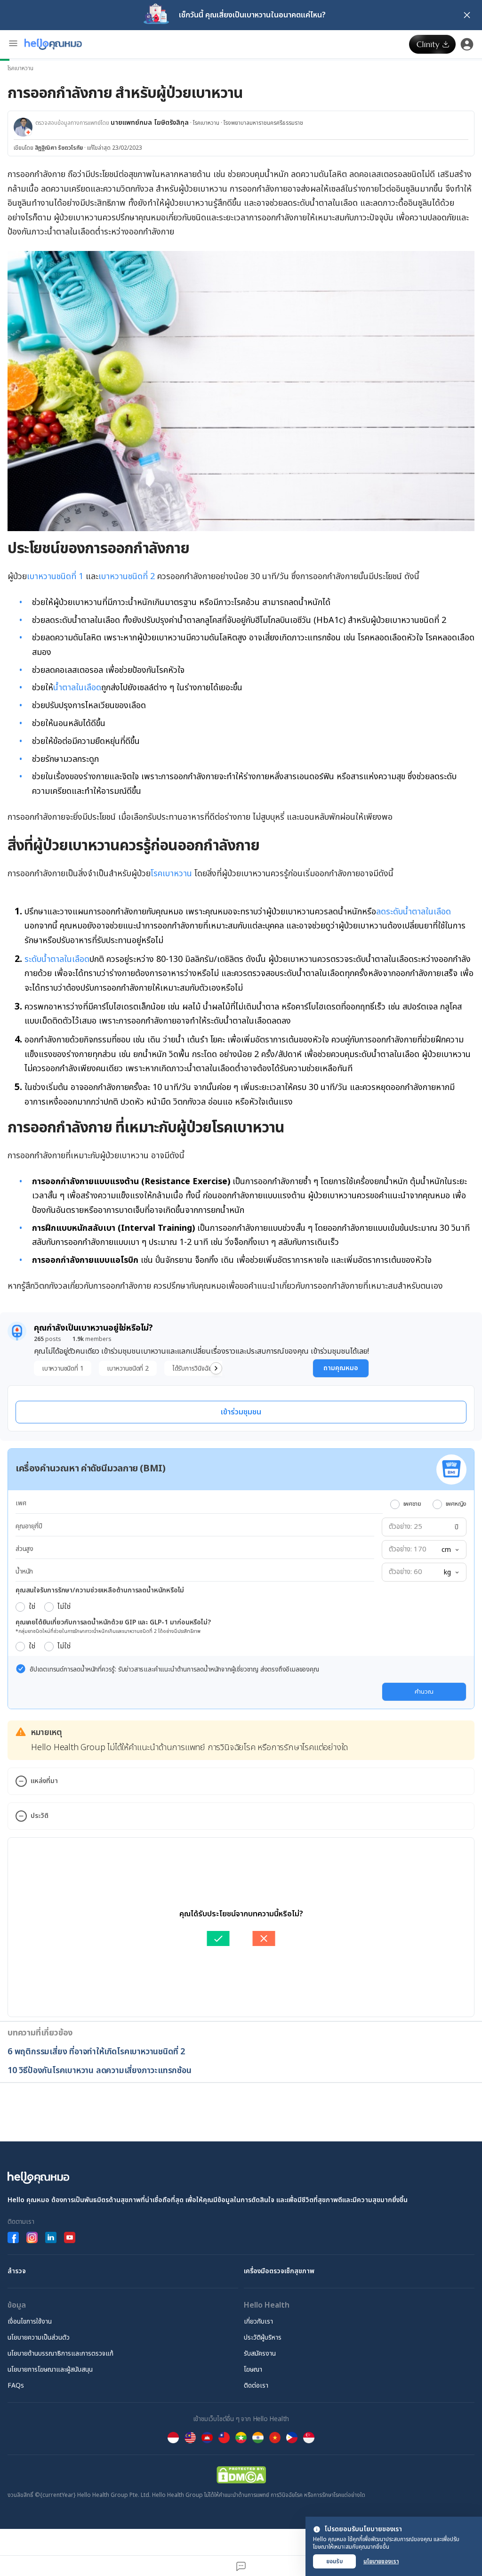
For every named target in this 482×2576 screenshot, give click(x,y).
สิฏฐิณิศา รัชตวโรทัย (59, 148)
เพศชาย (412, 1504)
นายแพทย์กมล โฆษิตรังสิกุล (150, 123)
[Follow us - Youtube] (70, 2237)
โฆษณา (253, 2370)
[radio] (395, 1504)
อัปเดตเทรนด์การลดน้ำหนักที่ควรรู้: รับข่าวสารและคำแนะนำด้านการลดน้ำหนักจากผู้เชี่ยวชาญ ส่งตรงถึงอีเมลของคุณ (174, 1669)
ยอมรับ (334, 2561)
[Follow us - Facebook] (13, 2237)
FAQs (16, 2386)
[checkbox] (21, 1669)
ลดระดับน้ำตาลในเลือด (414, 912)
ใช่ (32, 1607)
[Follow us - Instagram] (32, 2237)
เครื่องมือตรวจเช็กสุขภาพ (279, 2271)
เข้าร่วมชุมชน (241, 1412)
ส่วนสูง (24, 1549)
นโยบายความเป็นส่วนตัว (39, 2338)
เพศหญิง (456, 1504)
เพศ (21, 1503)
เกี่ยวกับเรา (258, 2322)
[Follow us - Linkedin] (51, 2237)
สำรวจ (17, 2271)
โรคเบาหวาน (20, 68)
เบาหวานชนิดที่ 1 (55, 577)
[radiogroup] (428, 1504)
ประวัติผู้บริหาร (263, 2338)
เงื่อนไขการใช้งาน (30, 2322)
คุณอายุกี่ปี (29, 1526)
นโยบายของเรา (381, 2561)
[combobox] (450, 1550)
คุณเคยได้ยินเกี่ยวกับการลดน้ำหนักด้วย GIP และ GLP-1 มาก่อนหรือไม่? (113, 1622)
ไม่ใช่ (64, 1607)
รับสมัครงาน (260, 2354)
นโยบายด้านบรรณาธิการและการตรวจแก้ (60, 2354)
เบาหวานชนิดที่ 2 (127, 577)
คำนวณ (424, 1692)
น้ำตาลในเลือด (77, 688)
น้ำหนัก (24, 1571)
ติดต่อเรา (256, 2386)
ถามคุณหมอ (341, 1368)
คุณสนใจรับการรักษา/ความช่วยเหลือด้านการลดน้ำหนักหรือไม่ (100, 1590)
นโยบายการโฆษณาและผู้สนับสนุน (50, 2370)
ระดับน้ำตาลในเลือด (57, 959)
